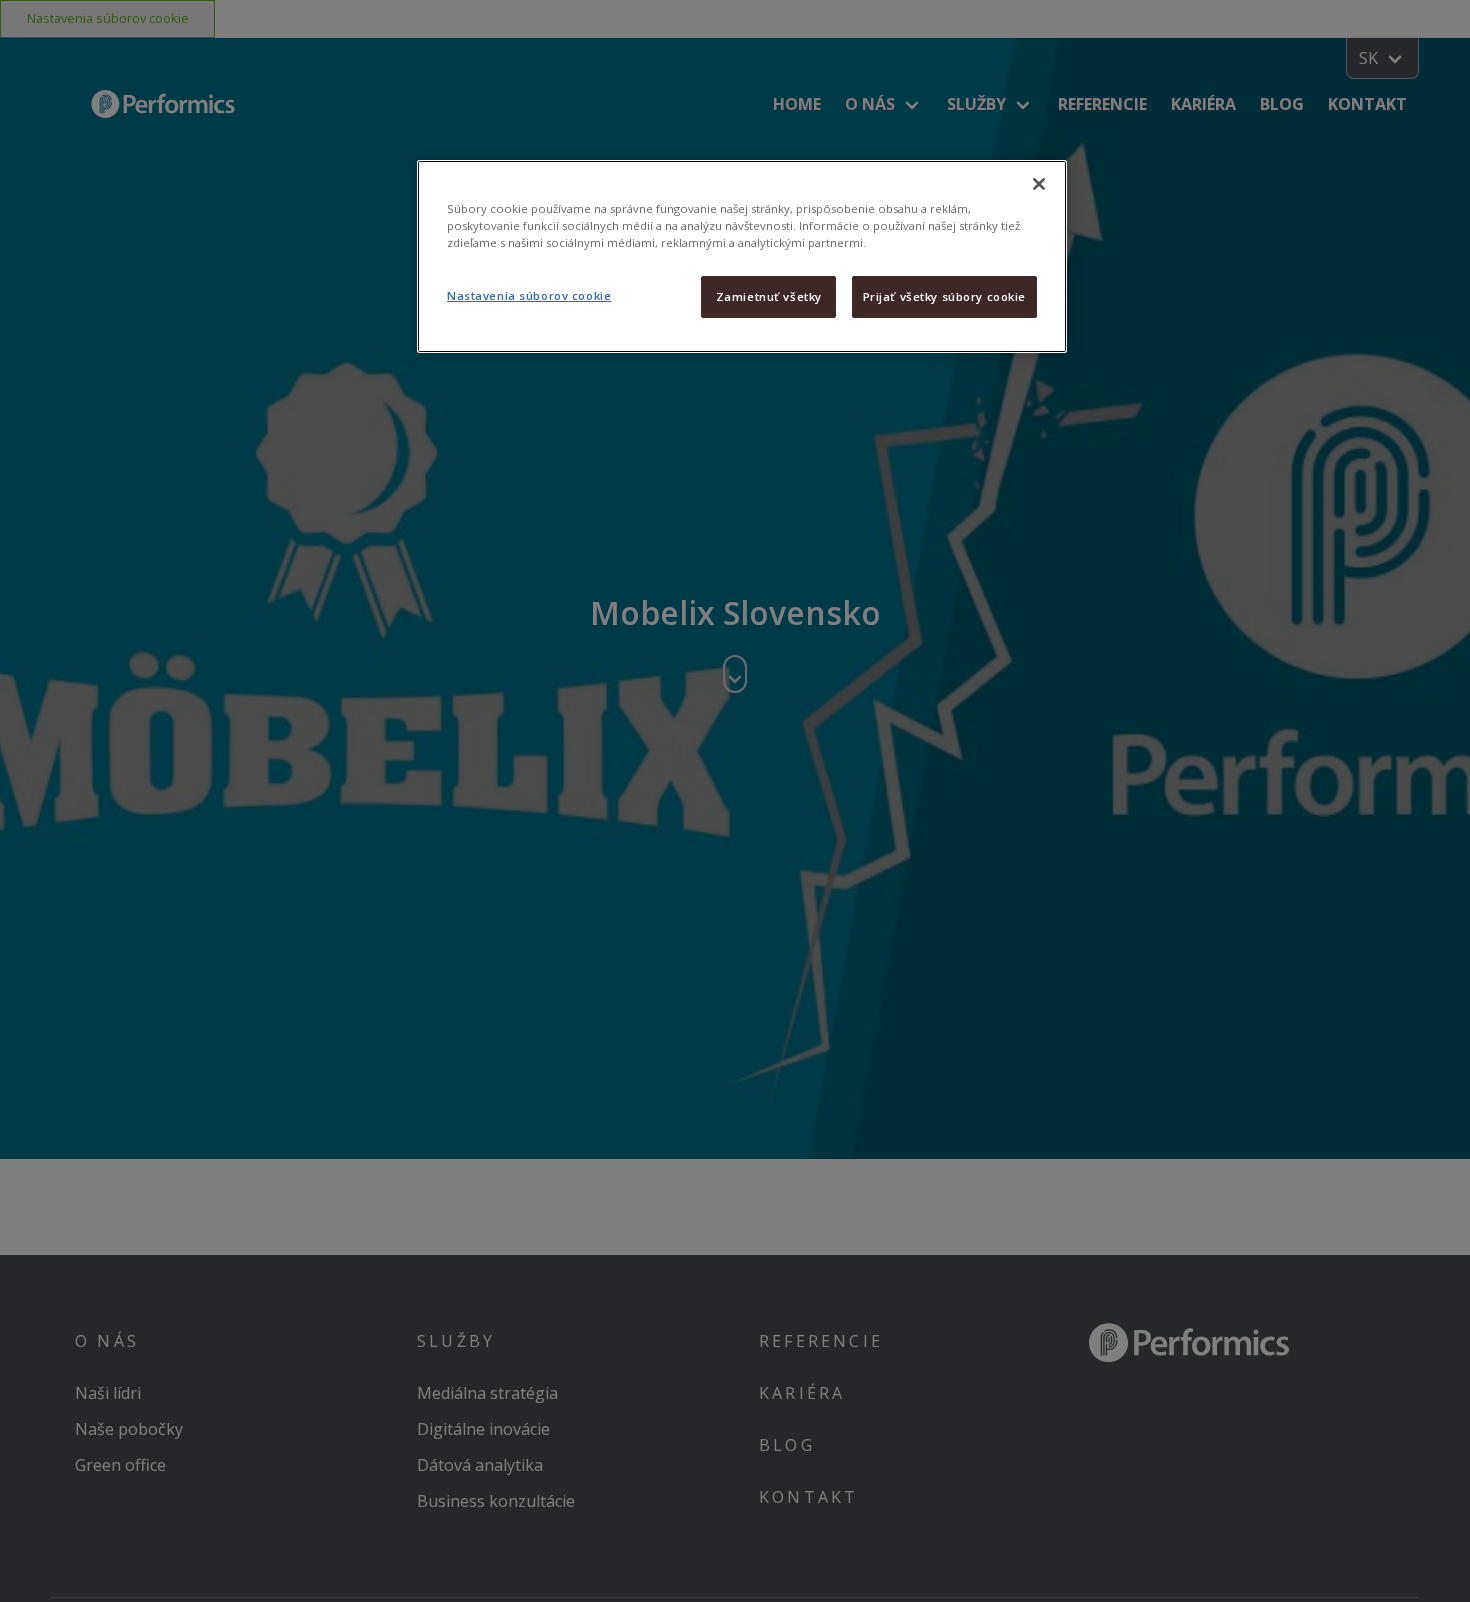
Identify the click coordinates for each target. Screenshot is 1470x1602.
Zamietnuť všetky (769, 296)
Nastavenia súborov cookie (529, 295)
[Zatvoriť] (1039, 184)
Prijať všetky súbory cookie (944, 296)
